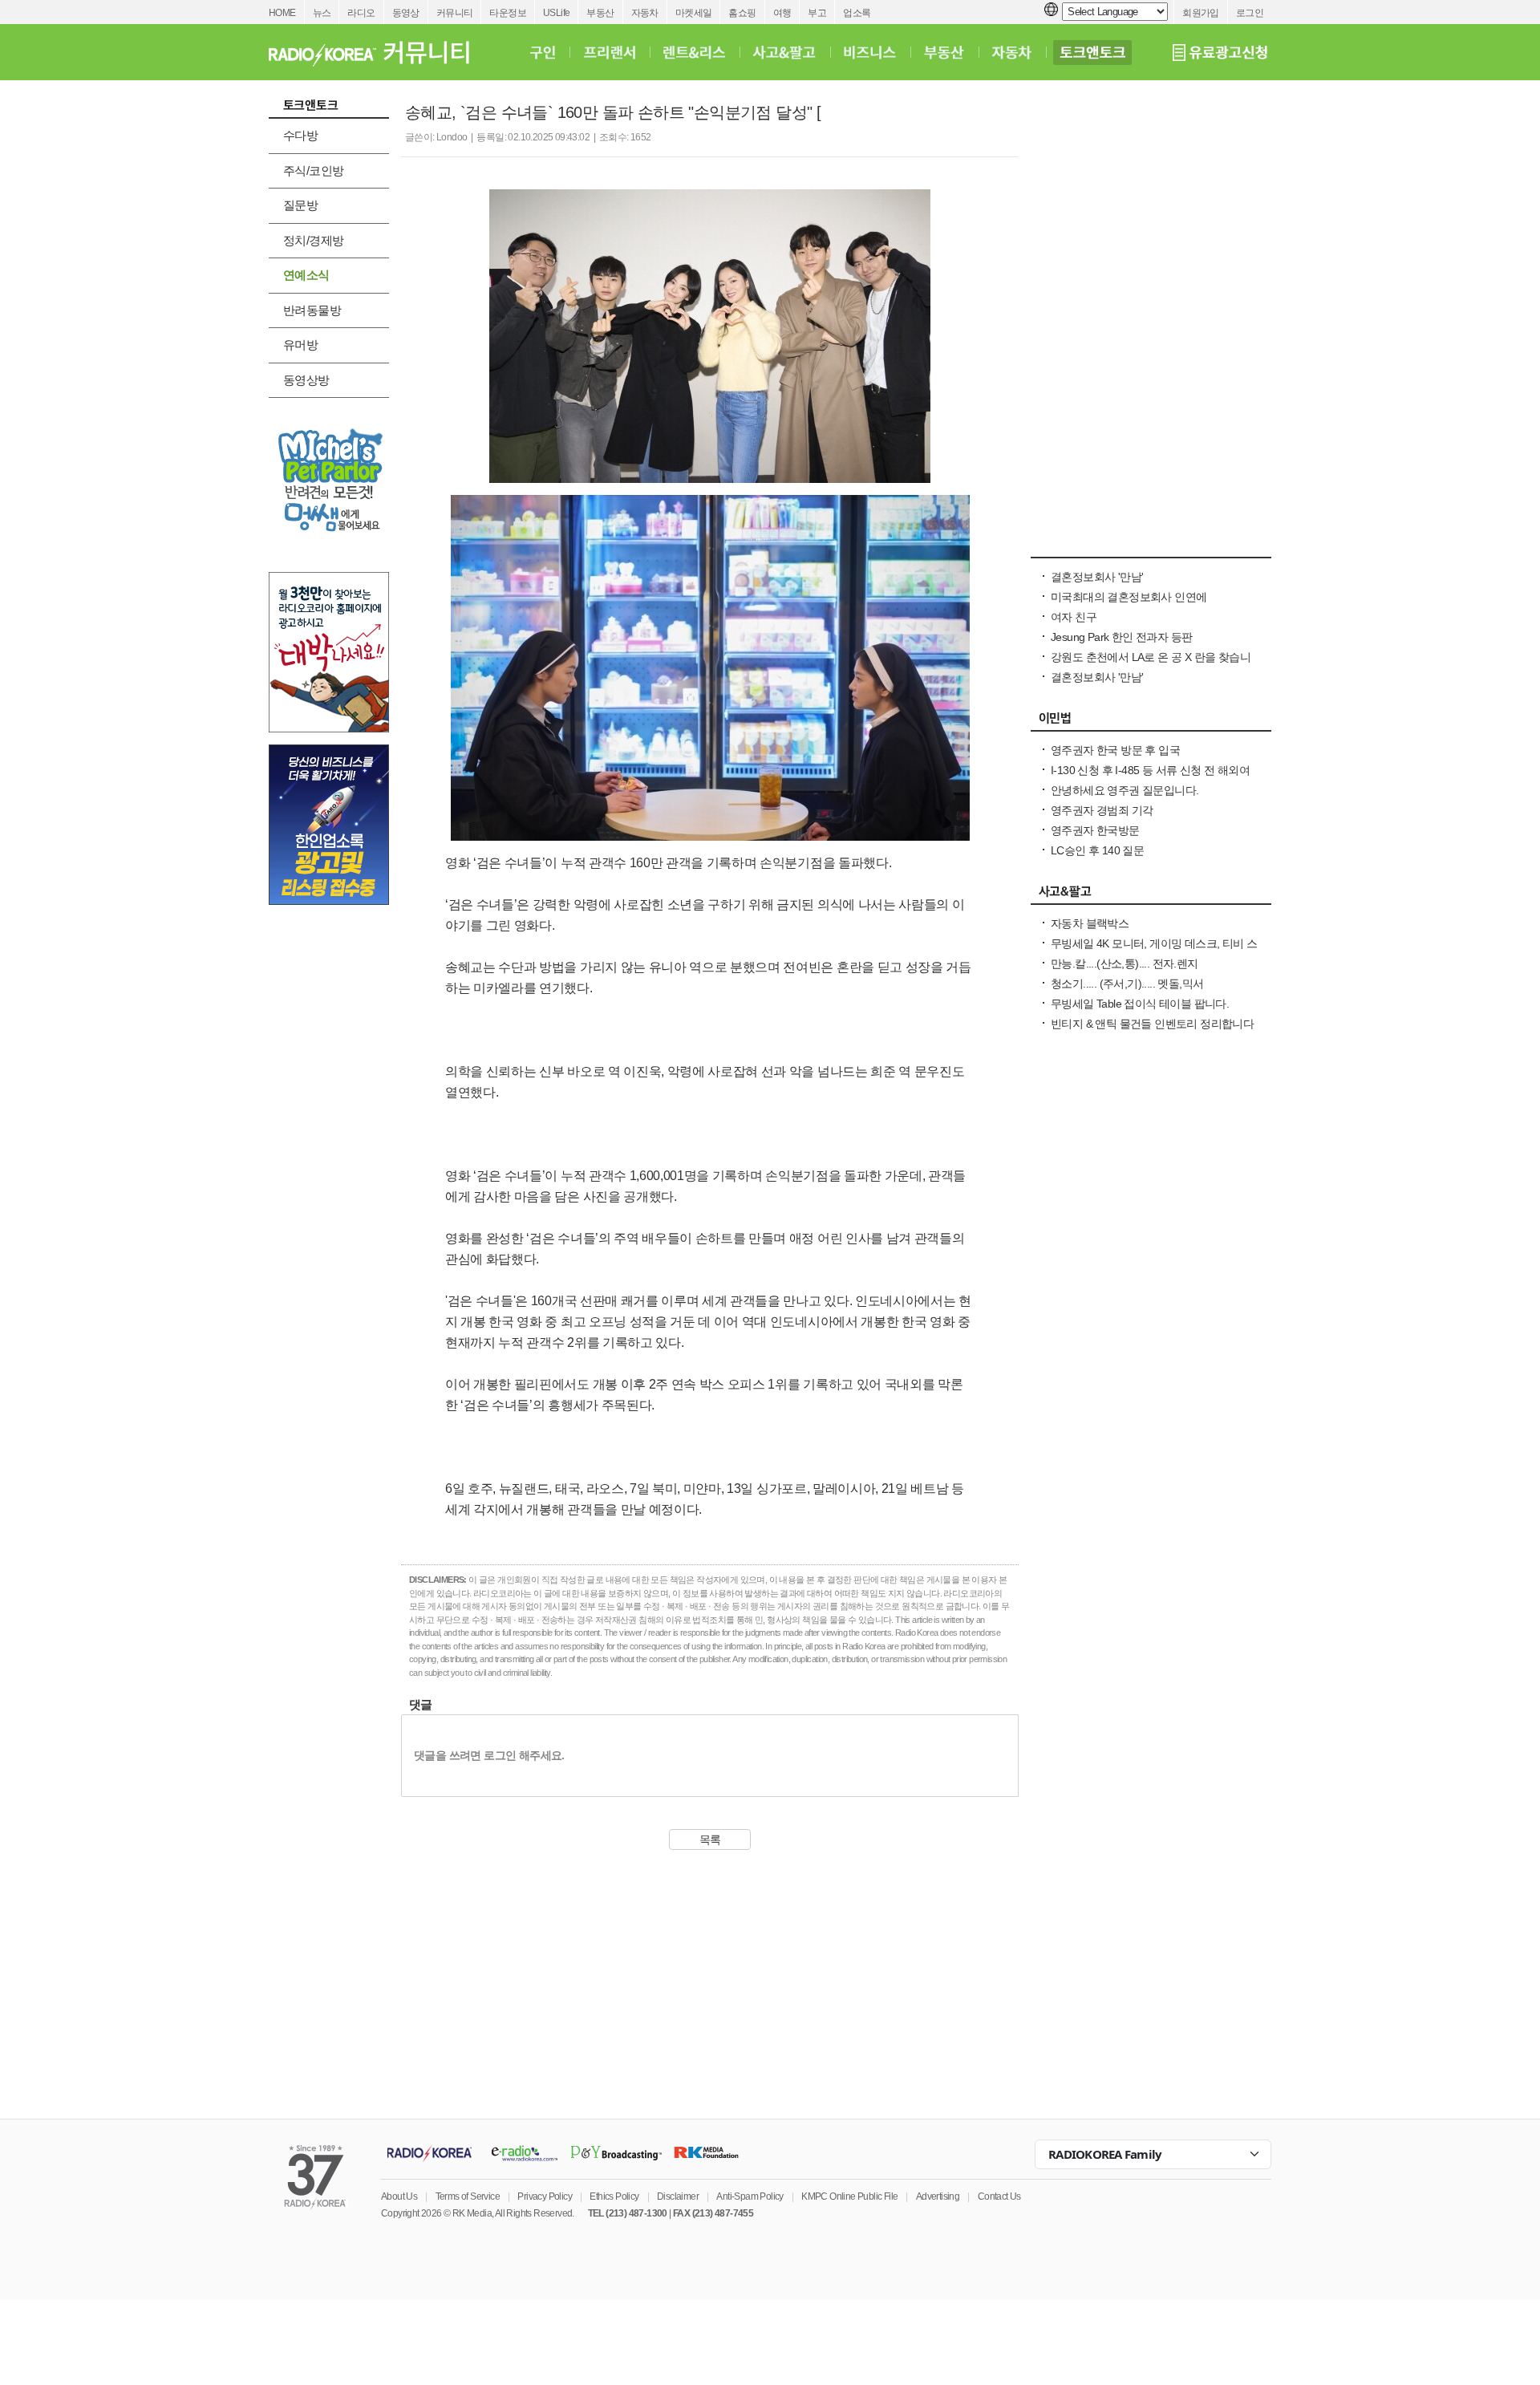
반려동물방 (312, 310)
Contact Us (999, 2196)
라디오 (361, 13)
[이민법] (1151, 722)
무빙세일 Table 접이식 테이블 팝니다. (1140, 1004)
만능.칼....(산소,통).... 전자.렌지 (1125, 963)
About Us (399, 2196)
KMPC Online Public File (849, 2196)
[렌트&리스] (694, 52)
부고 (817, 13)
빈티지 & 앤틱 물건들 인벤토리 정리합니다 (1152, 1024)
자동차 (645, 13)
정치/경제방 (313, 240)
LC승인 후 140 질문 (1097, 850)
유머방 (300, 345)
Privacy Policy (545, 2196)
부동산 (600, 13)
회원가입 (1201, 13)
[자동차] (1012, 52)
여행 (782, 13)
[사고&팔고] (784, 52)
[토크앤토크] (1092, 52)
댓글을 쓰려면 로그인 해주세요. (489, 1755)
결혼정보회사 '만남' (1097, 577)
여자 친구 (1074, 617)
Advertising (938, 2196)
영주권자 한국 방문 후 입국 (1115, 750)
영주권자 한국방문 (1095, 830)
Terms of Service (468, 2196)
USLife (556, 13)
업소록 (857, 13)
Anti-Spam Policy (750, 2196)
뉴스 (322, 13)
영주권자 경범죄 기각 (1102, 810)
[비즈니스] (870, 52)
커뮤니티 (455, 13)
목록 (710, 1839)
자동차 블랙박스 (1090, 923)
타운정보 (508, 13)
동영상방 (306, 380)
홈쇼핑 (742, 13)
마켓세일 (694, 13)
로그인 (1250, 13)
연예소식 (306, 275)
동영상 (406, 13)
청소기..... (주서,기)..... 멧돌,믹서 (1127, 984)
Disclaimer (678, 2196)
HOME (282, 13)
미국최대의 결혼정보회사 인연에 (1129, 597)
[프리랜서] (609, 52)
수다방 (300, 135)
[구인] (543, 52)
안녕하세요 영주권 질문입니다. (1125, 790)
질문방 (300, 205)
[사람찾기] (1151, 549)
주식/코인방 (313, 170)
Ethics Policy (614, 2196)
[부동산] (944, 52)
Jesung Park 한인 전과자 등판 (1121, 637)
